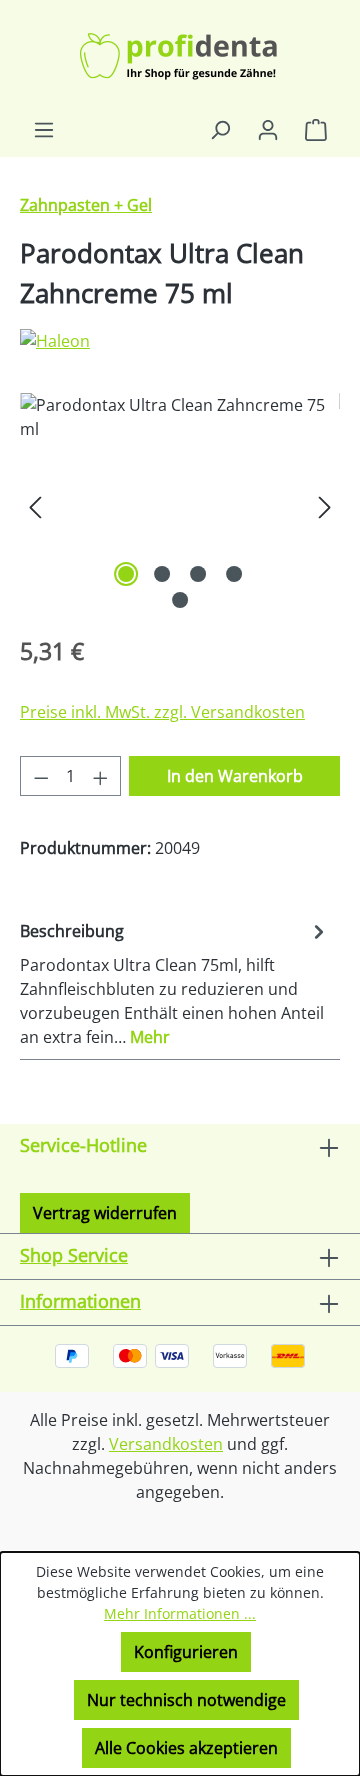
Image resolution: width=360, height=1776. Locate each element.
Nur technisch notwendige (186, 1700)
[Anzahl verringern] (41, 776)
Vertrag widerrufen (105, 1213)
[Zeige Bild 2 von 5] (162, 574)
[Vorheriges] (35, 505)
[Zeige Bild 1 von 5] (126, 574)
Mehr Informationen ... (180, 1613)
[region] (180, 505)
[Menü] (44, 129)
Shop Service (74, 1255)
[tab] (175, 983)
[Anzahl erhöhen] (101, 776)
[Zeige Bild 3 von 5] (198, 574)
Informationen (80, 1301)
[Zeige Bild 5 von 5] (180, 600)
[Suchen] (220, 129)
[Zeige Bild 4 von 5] (234, 574)
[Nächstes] (325, 505)
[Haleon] (180, 341)
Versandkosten (166, 1444)
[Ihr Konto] (268, 129)
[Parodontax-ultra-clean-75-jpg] (180, 505)
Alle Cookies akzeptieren (186, 1748)
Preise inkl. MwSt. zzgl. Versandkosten (162, 712)
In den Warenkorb (235, 776)
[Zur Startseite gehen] (180, 58)
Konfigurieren (186, 1652)
